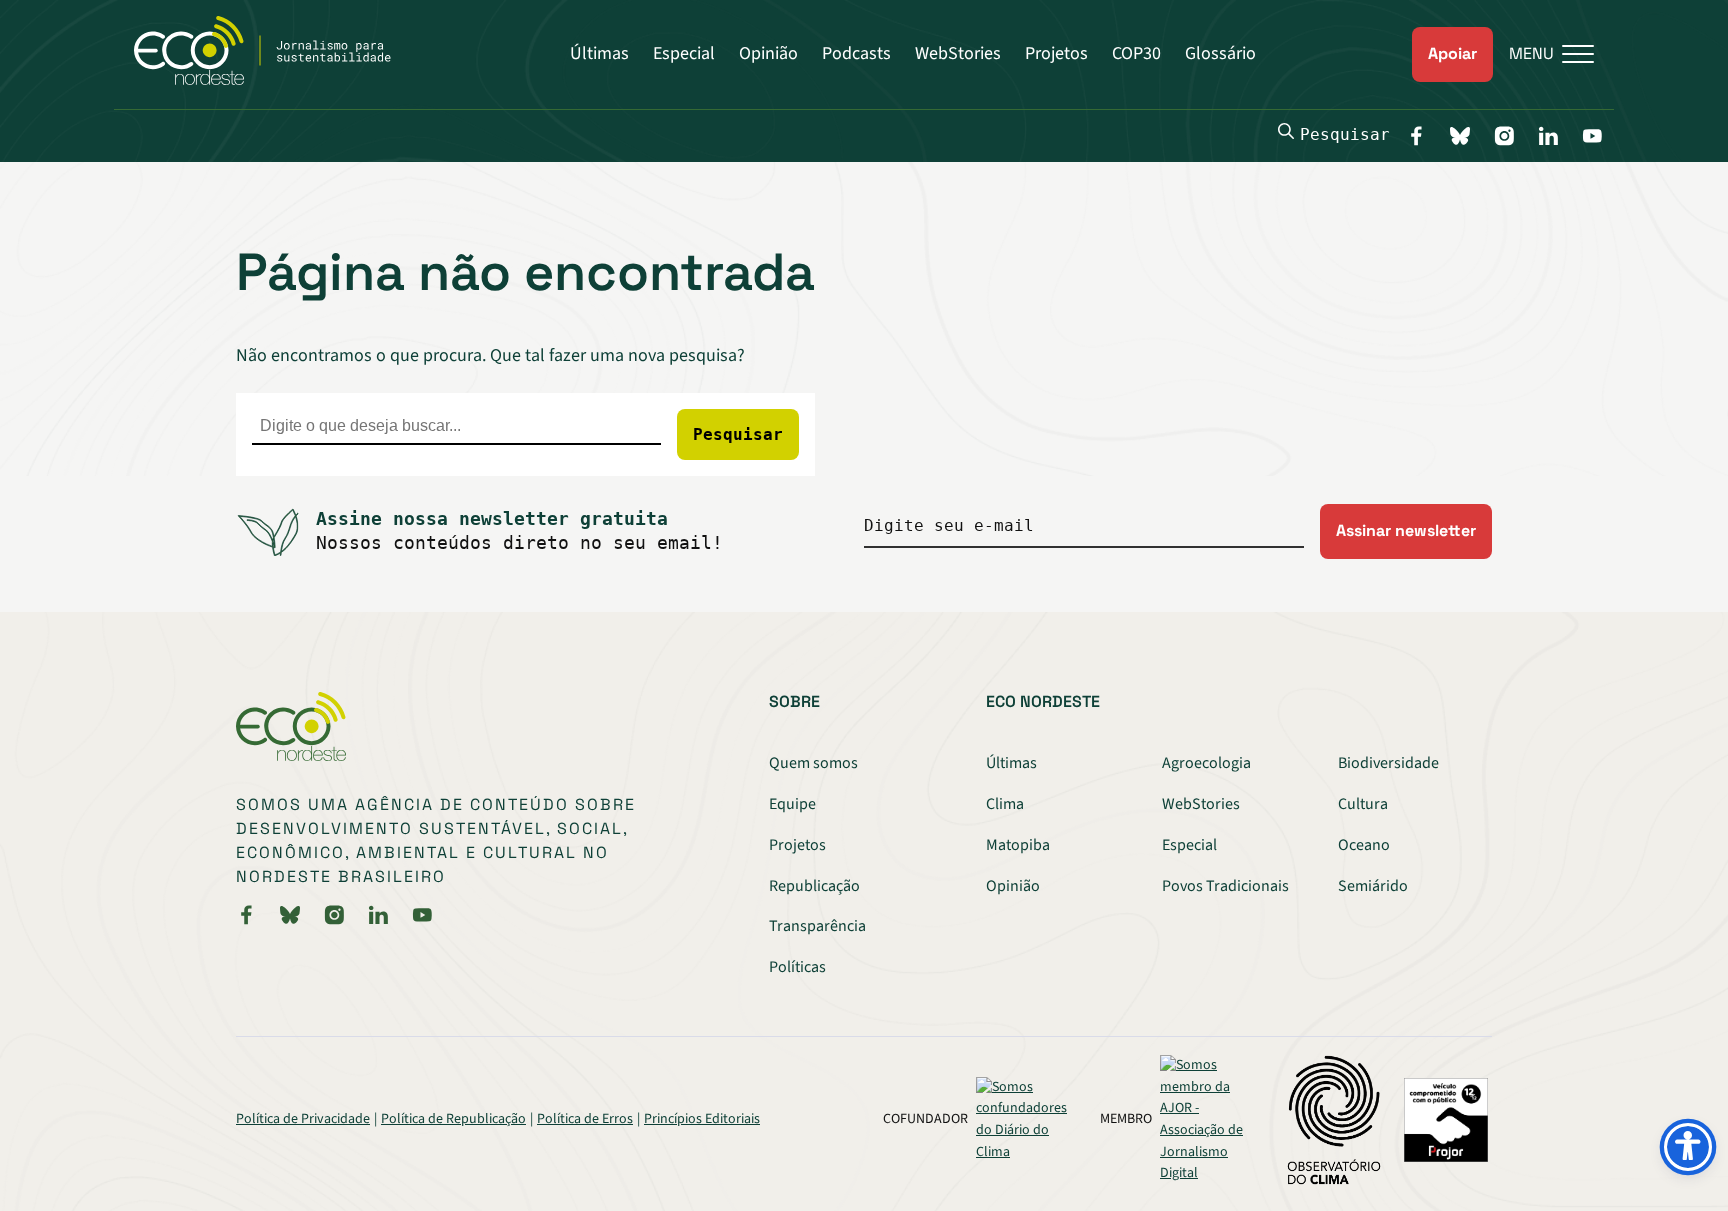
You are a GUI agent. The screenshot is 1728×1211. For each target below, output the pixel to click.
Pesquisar (1345, 134)
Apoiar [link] (1452, 53)
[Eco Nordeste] (273, 80)
